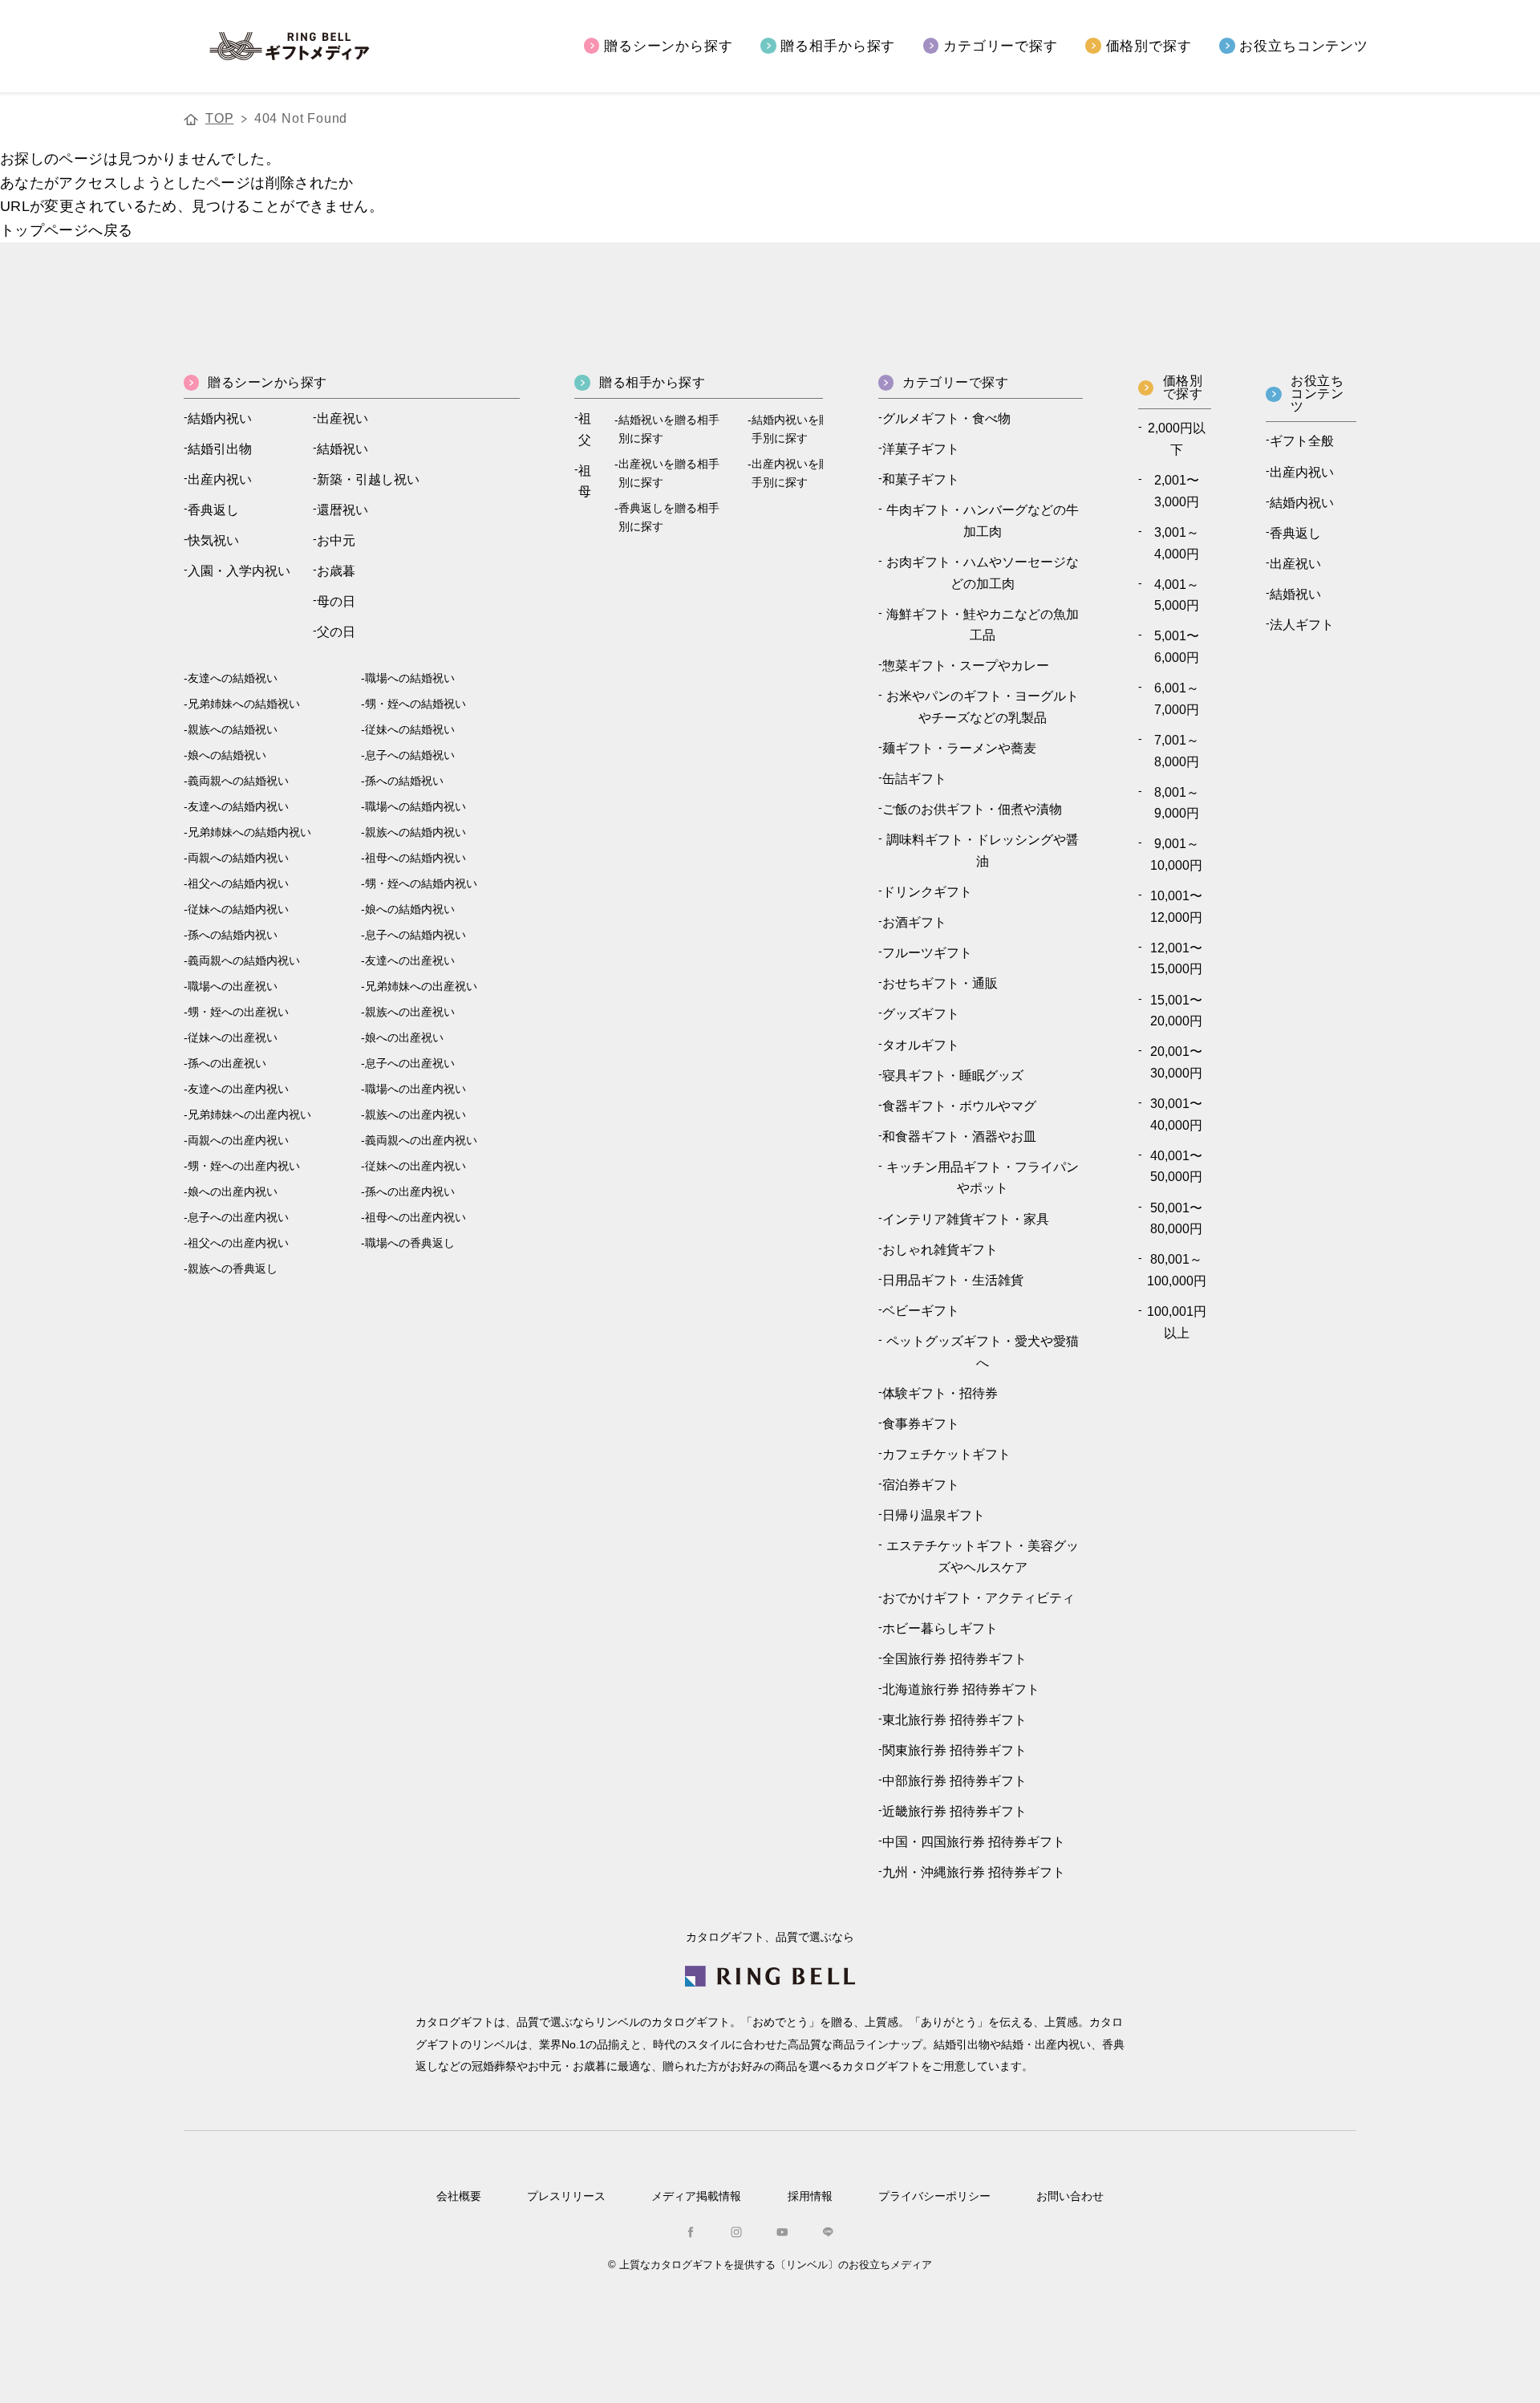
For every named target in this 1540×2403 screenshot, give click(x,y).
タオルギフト (921, 1045)
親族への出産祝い (410, 1012)
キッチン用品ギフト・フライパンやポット (983, 1178)
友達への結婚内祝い (238, 807)
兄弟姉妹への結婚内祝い (249, 832)
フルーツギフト (927, 953)
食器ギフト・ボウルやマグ (959, 1106)
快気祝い (213, 540)
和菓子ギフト (921, 479)
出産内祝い (220, 479)
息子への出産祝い (410, 1063)
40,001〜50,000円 (1176, 1167)
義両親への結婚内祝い (244, 961)
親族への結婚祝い (233, 730)
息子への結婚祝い (410, 755)
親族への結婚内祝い (415, 832)
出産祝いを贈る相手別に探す (669, 473)
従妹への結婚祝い (410, 730)
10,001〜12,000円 (1176, 907)
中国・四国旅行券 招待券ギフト (974, 1842)
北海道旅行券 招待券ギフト (961, 1689)
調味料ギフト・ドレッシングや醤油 (983, 850)
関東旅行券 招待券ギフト (954, 1750)
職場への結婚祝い (410, 678)
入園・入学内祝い (239, 571)
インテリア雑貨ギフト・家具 (966, 1219)
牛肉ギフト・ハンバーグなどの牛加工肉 (983, 521)
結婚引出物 (220, 449)
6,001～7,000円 (1177, 699)
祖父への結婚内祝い (238, 884)
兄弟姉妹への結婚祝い (244, 704)
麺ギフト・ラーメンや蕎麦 (959, 748)
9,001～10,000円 (1176, 854)
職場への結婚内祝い (415, 807)
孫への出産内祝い (410, 1192)
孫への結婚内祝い (233, 935)
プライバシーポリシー (934, 2196)
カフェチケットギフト (946, 1454)
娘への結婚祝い (227, 755)
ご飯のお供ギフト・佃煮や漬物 (972, 809)
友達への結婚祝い (233, 678)
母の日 (336, 601)
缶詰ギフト (914, 779)
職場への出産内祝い (415, 1089)
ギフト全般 (1302, 441)
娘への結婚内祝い (410, 909)
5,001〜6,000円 (1177, 647)
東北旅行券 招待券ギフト (954, 1720)
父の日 (336, 632)
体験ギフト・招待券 (940, 1393)
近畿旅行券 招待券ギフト (954, 1811)
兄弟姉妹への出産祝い (421, 986)
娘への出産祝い (404, 1038)
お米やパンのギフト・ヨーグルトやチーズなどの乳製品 (983, 707)
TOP (219, 118)
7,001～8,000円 (1177, 751)
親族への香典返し (233, 1269)
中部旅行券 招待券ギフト (954, 1781)
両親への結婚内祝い (238, 858)
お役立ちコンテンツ (1304, 45)
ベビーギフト (921, 1311)
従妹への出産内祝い (415, 1166)
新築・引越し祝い (368, 479)
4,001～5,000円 (1177, 595)
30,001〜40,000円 (1176, 1114)
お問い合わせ (1070, 2196)
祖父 (585, 429)
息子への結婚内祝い (415, 935)
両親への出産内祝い (238, 1141)
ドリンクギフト (927, 892)
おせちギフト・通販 (940, 983)
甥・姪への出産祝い (238, 1012)
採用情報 (810, 2196)
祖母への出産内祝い (415, 1218)
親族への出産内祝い (415, 1115)
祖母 (585, 481)
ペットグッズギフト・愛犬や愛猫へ (983, 1352)
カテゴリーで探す (1001, 45)
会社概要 (459, 2196)
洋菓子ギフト (921, 449)
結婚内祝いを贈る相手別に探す (802, 429)
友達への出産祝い (410, 961)
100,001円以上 (1177, 1322)
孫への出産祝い (227, 1063)
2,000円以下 (1177, 439)
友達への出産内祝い (238, 1089)
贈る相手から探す (838, 45)
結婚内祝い (220, 418)
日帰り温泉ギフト (934, 1515)
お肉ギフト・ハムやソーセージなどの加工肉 (983, 573)
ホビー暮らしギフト (940, 1628)
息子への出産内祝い (238, 1218)
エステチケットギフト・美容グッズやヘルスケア (983, 1557)
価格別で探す (1149, 45)
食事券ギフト (921, 1424)
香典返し (213, 510)
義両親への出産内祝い (421, 1141)
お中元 (336, 540)
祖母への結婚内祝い (415, 858)
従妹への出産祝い (233, 1038)
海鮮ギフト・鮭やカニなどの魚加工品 (983, 625)
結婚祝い (342, 449)
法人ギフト (1302, 625)
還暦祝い (342, 510)
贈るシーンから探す (669, 45)
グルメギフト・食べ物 (946, 418)
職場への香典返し (410, 1243)
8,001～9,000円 (1177, 803)
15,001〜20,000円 (1176, 1011)
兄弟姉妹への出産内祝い (249, 1115)
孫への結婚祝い (404, 781)
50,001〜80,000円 (1176, 1219)
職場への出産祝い (233, 986)
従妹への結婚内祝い (238, 909)
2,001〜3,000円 (1177, 491)
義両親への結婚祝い (238, 781)
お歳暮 (336, 571)
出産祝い (342, 418)
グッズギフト (921, 1014)
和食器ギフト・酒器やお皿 (959, 1137)
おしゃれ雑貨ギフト (940, 1250)
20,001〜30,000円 (1176, 1062)
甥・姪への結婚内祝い (421, 884)
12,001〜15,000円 (1176, 959)
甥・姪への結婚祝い (415, 704)
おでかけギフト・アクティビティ (979, 1598)
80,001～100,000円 (1177, 1270)
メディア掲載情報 (696, 2196)
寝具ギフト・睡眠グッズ (953, 1076)
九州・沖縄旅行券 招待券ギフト (974, 1872)
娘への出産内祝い (233, 1192)
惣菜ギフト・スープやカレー (966, 666)
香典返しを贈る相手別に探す (669, 518)
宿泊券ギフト (921, 1485)
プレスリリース (566, 2196)
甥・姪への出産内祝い (244, 1166)
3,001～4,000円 (1177, 543)
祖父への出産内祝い (238, 1243)
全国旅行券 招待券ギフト (954, 1659)
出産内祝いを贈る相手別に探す (802, 473)
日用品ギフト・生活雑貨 (953, 1280)
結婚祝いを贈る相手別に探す (669, 429)
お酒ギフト (914, 922)
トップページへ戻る (66, 230)
